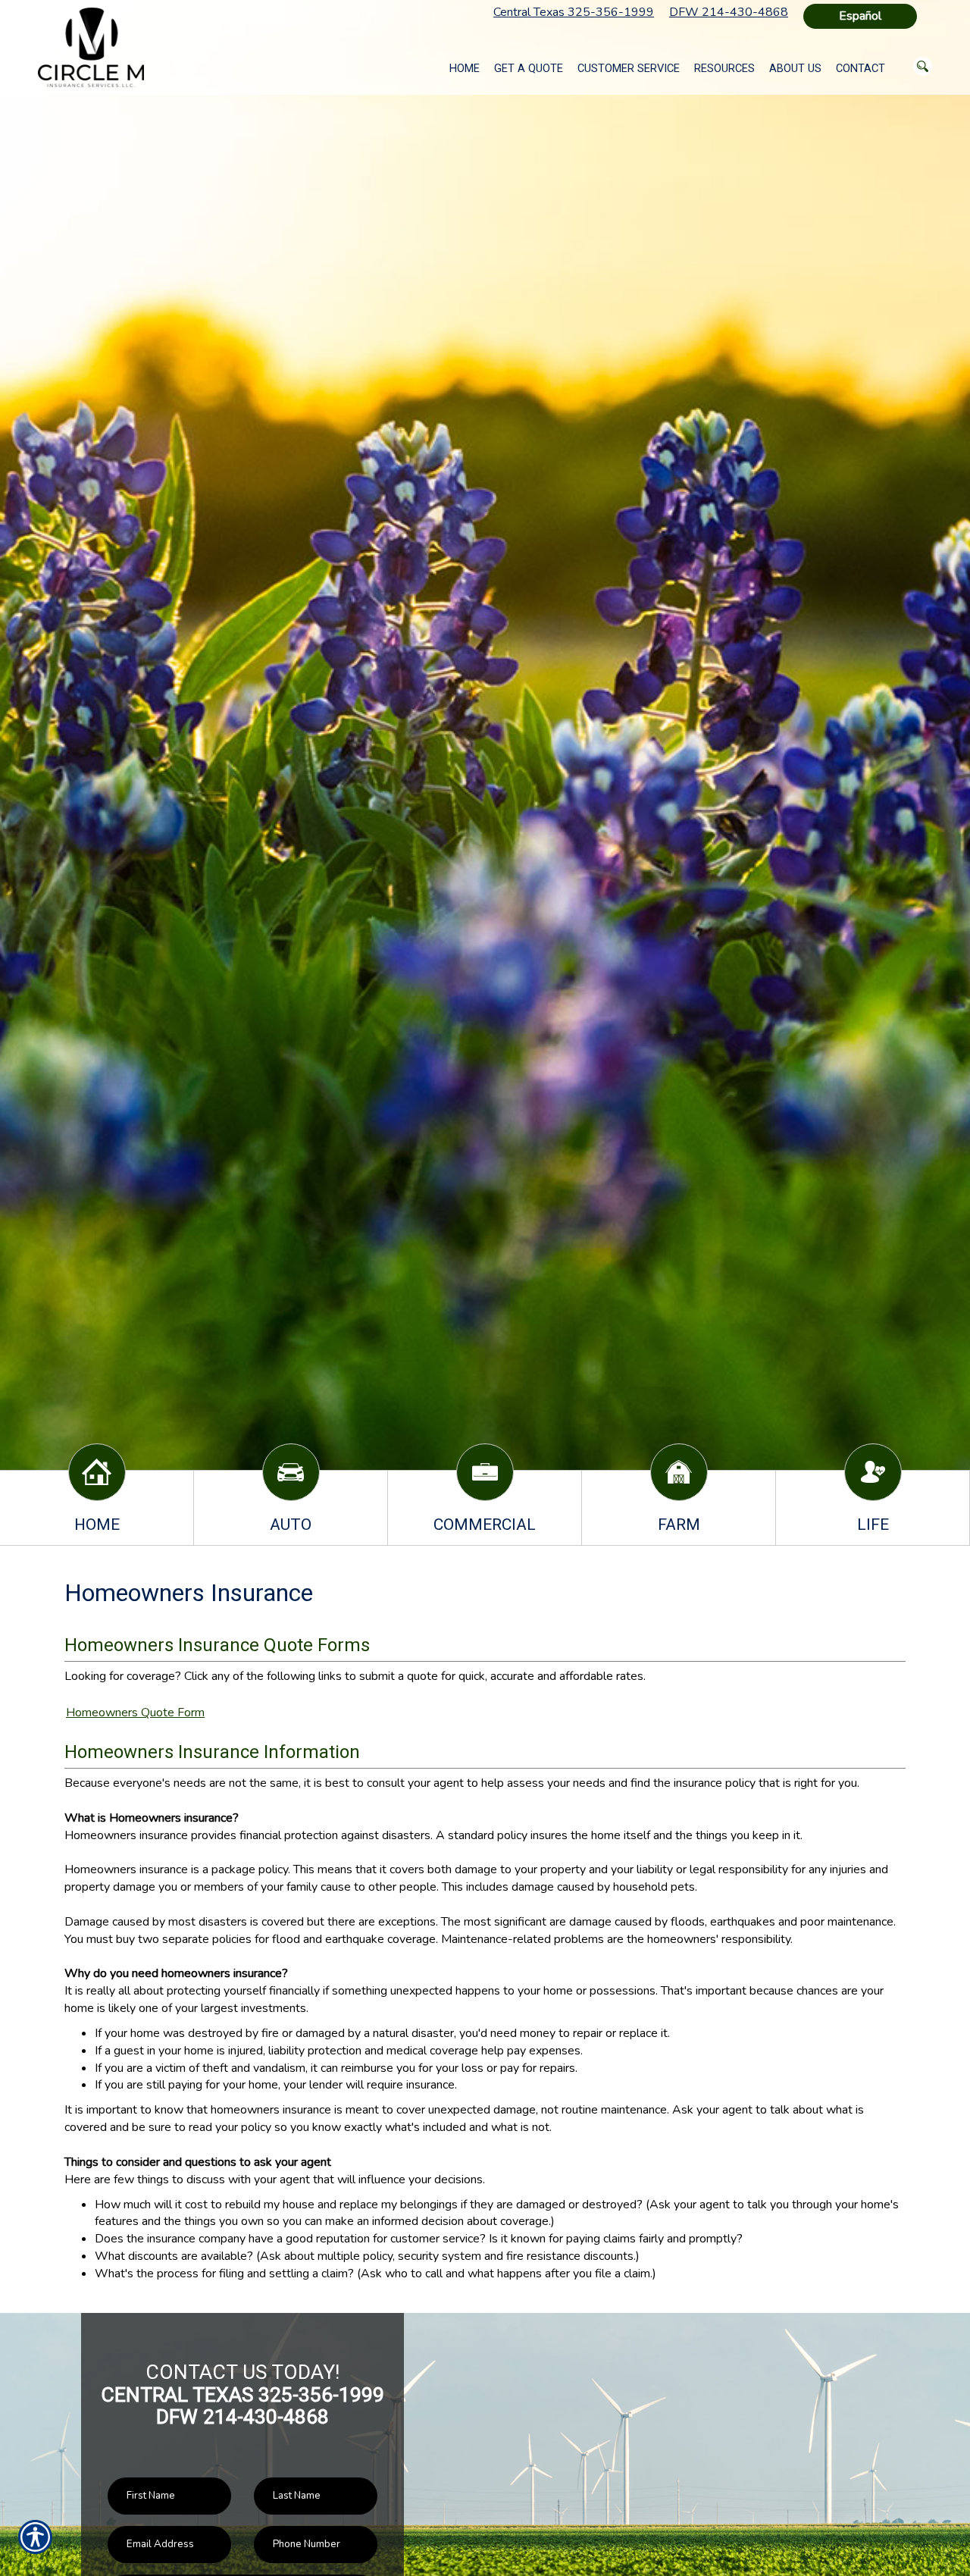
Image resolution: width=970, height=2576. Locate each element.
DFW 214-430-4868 (729, 12)
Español (860, 16)
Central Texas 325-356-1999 (574, 12)
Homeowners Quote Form (135, 1713)
